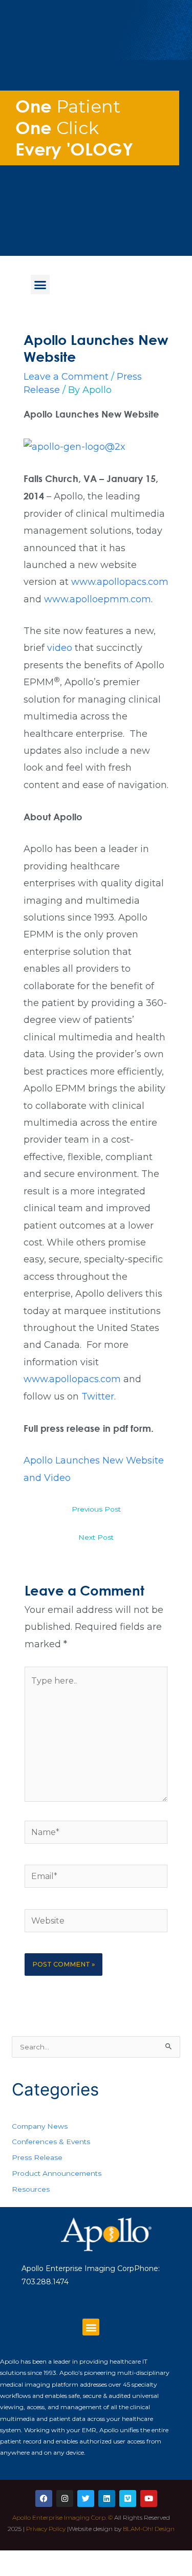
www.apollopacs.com (120, 582)
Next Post (96, 1537)
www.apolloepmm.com (98, 599)
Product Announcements (57, 2173)
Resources (31, 2189)
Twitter (98, 1396)
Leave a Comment (66, 377)
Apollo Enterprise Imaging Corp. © (62, 2517)
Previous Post (96, 1509)
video (61, 648)
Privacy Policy (46, 2529)
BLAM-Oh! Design (149, 2529)
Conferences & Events (51, 2142)
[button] (40, 285)
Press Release (37, 2157)
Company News (40, 2126)
